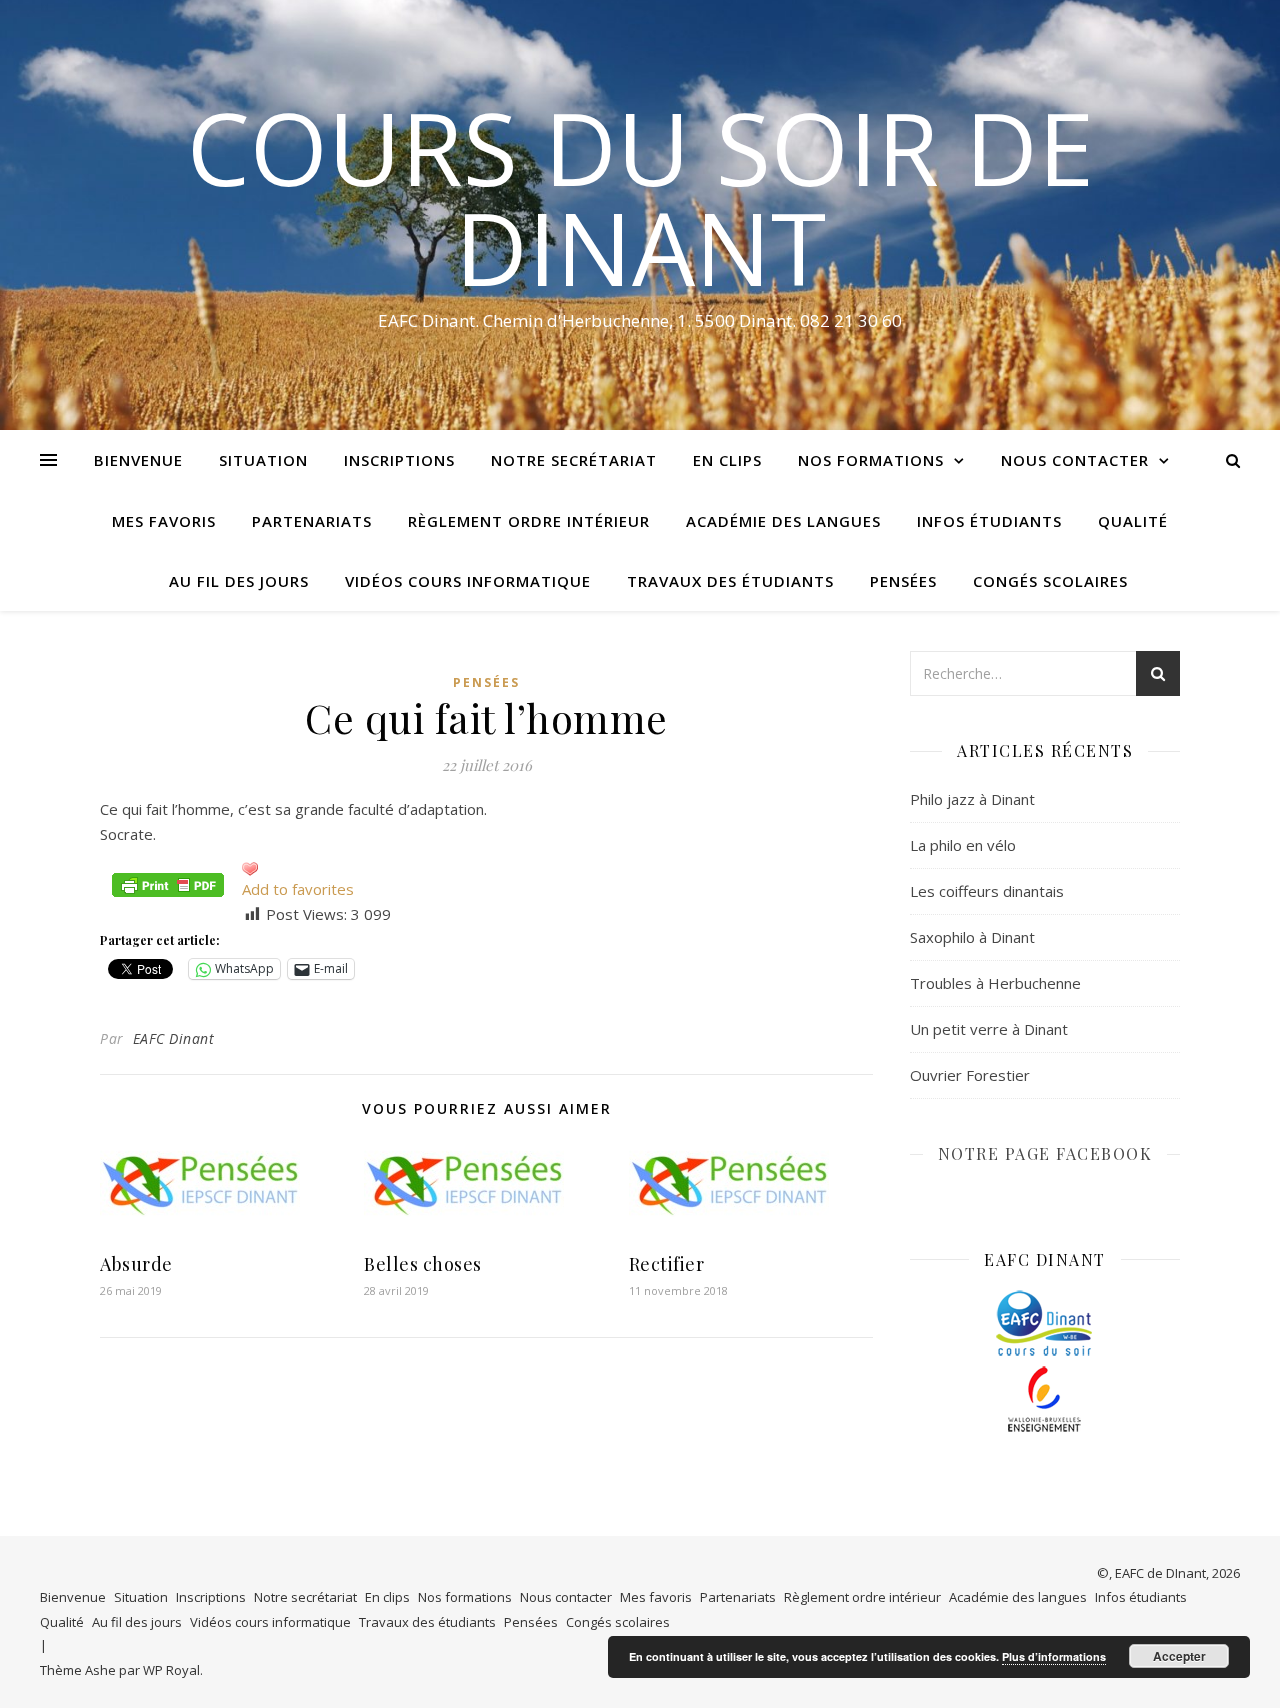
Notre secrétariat (574, 460)
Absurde (136, 1264)
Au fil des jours (239, 581)
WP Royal (171, 1670)
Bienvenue (138, 460)
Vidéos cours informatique (468, 581)
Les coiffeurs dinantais (987, 891)
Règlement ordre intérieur (529, 521)
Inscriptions (399, 460)
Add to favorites (298, 889)
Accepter (1179, 1656)
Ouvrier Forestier (970, 1075)
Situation (263, 460)
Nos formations (871, 460)
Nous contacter (1075, 460)
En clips (727, 460)
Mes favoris (164, 521)
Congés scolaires (1050, 581)
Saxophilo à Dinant (972, 937)
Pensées (903, 581)
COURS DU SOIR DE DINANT (640, 197)
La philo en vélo (963, 845)
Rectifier (667, 1264)
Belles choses (423, 1264)
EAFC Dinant (174, 1038)
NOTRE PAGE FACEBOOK (1045, 1153)
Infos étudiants (989, 521)
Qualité (1133, 521)
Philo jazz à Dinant (972, 799)
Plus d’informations (1054, 1656)
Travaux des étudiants (730, 581)
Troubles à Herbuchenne (995, 983)
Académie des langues (783, 521)
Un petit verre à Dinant (989, 1029)
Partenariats (312, 521)
